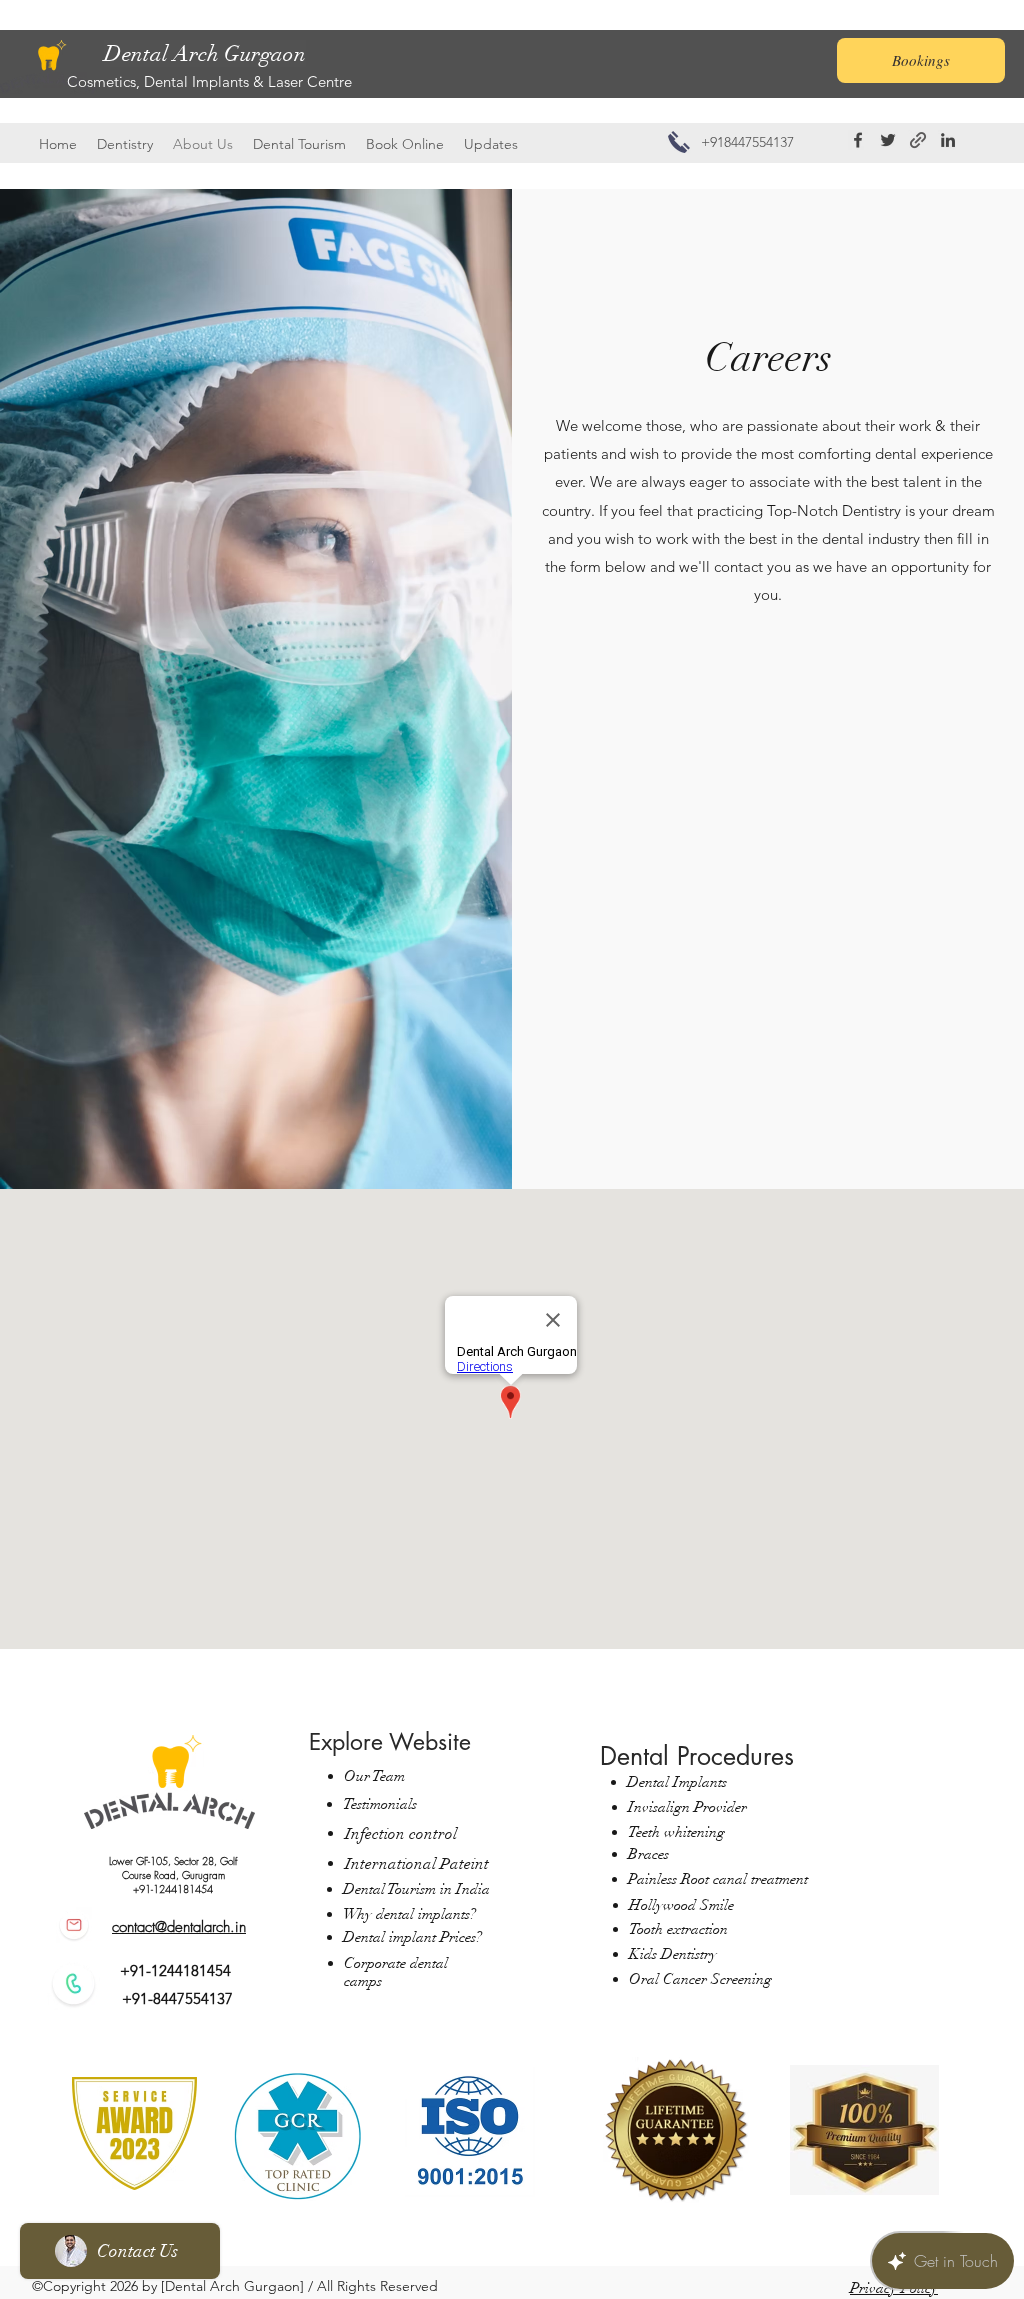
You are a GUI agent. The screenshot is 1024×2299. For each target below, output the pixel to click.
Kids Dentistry (673, 1954)
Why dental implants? (409, 1914)
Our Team (374, 1776)
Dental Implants (677, 1782)
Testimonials (380, 1804)
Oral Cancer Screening (702, 1979)
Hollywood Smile (681, 1905)
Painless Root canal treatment (718, 1879)
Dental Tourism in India (416, 1889)
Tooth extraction (678, 1929)
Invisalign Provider (687, 1807)
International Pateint (417, 1864)
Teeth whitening (676, 1832)
